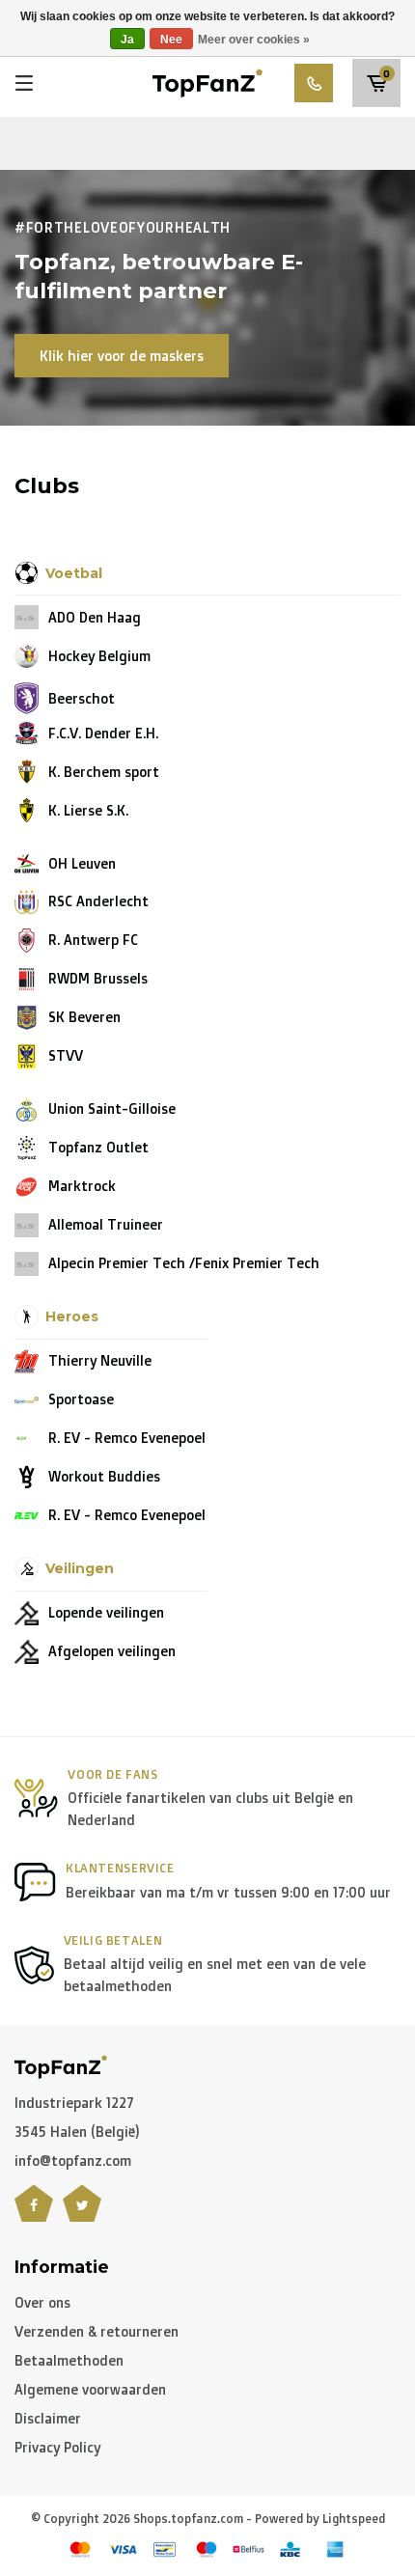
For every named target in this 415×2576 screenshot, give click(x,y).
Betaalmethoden (69, 2360)
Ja (127, 40)
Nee (171, 40)
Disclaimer (48, 2418)
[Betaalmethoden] (80, 2549)
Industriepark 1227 (74, 2103)
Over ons (42, 2302)
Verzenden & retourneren (97, 2331)
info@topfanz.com (73, 2161)
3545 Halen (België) (77, 2132)
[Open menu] (24, 83)
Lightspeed (354, 2519)
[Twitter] (82, 2215)
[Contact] (314, 83)
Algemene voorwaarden (90, 2389)
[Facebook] (34, 2215)
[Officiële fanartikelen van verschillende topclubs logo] (208, 82)
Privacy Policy (57, 2447)
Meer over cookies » (254, 40)
